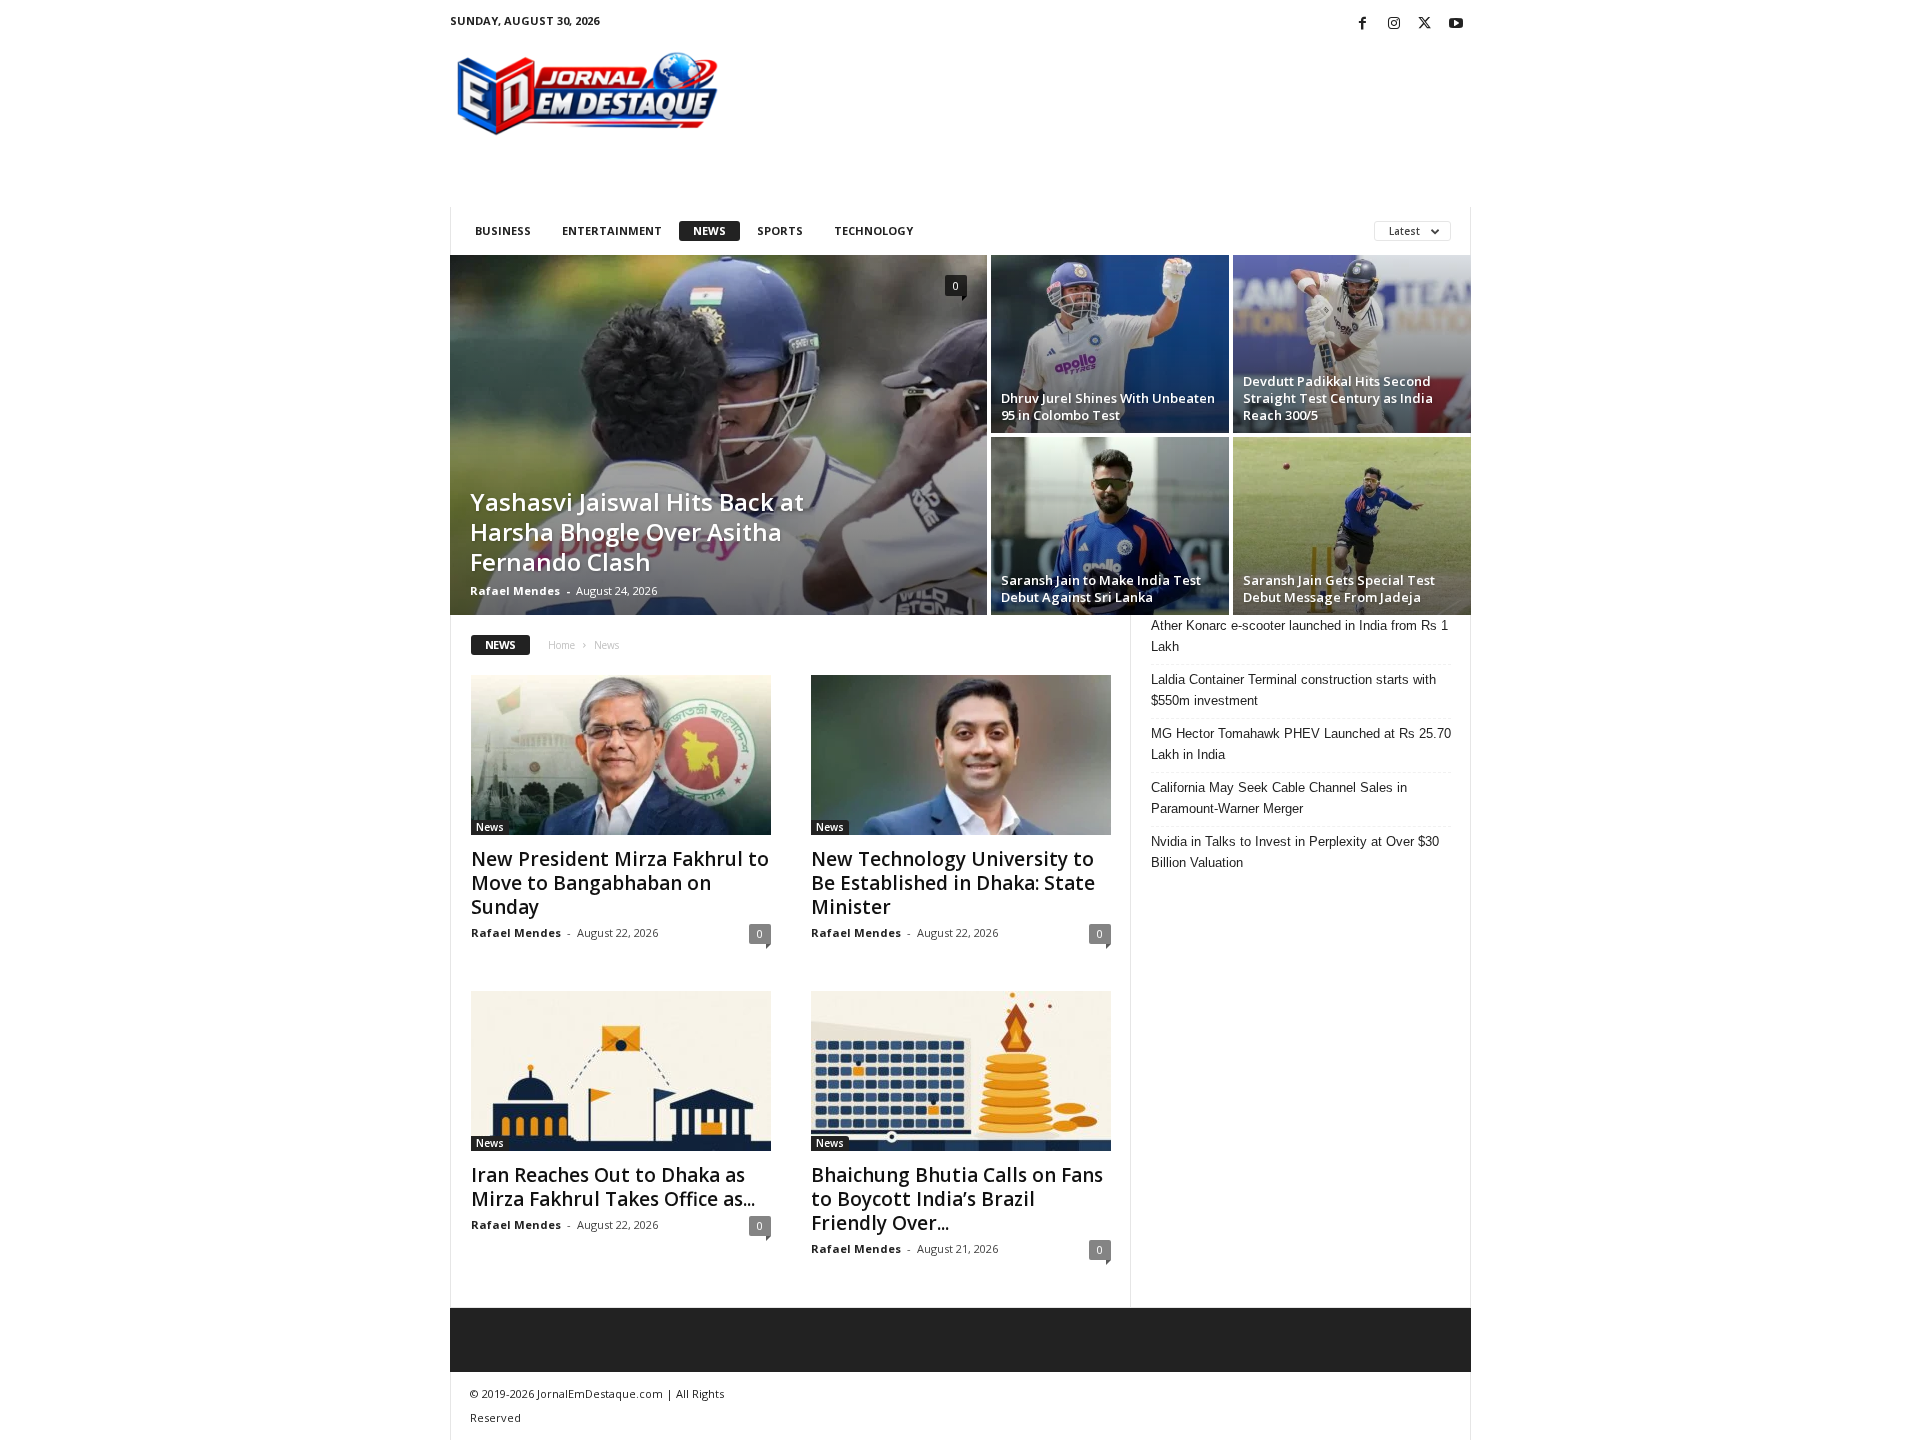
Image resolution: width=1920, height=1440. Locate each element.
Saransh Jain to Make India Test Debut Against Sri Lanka (1101, 588)
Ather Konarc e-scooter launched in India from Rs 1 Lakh (1299, 636)
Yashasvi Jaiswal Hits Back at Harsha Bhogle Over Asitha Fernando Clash (637, 531)
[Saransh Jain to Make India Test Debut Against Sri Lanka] (1110, 526)
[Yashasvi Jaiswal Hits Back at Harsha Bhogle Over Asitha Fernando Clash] (718, 435)
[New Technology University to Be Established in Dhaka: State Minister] (961, 755)
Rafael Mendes (515, 590)
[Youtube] (1456, 24)
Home (561, 645)
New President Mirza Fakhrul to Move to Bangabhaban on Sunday (620, 883)
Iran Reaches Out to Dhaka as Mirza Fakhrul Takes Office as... (613, 1187)
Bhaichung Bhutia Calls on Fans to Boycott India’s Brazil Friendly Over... (957, 1199)
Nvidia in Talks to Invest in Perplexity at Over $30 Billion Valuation (1295, 852)
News (709, 230)
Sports (780, 230)
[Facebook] (1363, 24)
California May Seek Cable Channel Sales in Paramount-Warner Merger (1279, 798)
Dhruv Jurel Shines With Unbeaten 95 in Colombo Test (1108, 406)
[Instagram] (1394, 24)
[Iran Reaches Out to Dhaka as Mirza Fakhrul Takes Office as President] (621, 1071)
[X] (1425, 24)
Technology (873, 230)
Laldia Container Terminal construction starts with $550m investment (1293, 690)
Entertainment (612, 230)
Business (503, 230)
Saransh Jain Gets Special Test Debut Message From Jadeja (1339, 588)
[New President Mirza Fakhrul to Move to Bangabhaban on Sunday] (621, 755)
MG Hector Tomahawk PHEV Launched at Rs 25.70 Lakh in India (1301, 744)
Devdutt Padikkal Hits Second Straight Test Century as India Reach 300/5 (1338, 398)
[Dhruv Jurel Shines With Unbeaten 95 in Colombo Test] (1110, 344)
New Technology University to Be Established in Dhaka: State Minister (953, 883)
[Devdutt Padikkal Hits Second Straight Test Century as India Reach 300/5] (1352, 344)
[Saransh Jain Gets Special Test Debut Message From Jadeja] (1352, 526)
